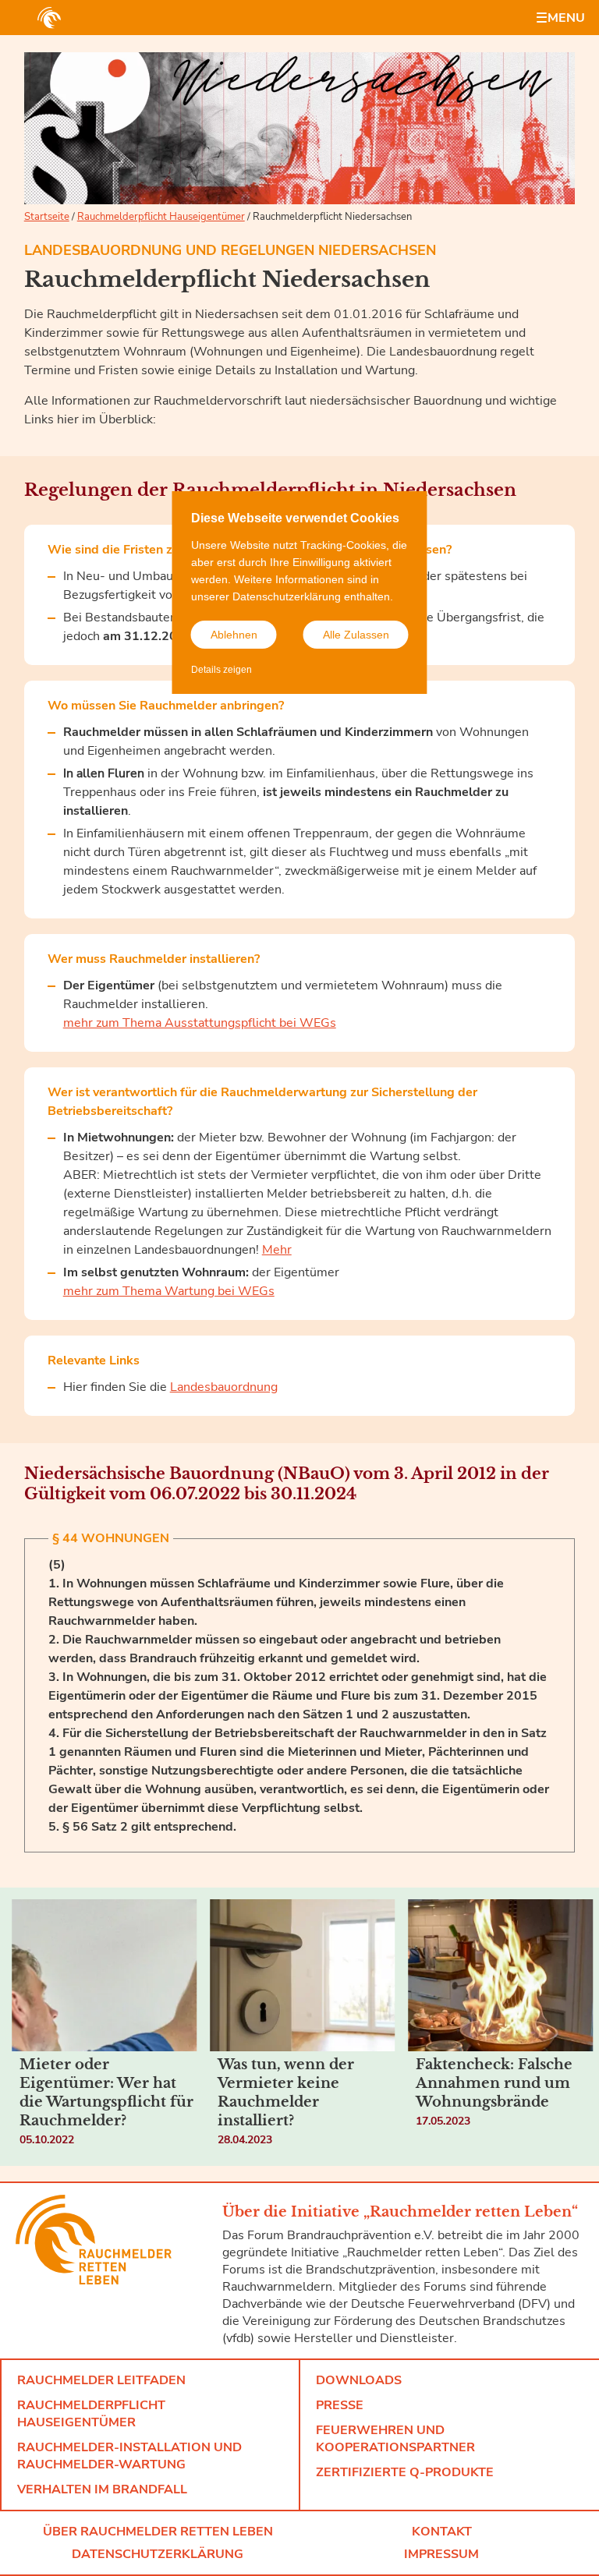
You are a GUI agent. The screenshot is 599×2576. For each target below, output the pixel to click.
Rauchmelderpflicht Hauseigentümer (161, 217)
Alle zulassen (356, 635)
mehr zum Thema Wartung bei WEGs (169, 1291)
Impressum (441, 2554)
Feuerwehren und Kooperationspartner (395, 2439)
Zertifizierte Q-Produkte (405, 2472)
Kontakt (442, 2532)
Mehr (277, 1250)
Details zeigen (222, 670)
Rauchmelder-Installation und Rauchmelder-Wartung (129, 2456)
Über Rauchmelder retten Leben (158, 2532)
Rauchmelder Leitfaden (101, 2380)
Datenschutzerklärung (158, 2554)
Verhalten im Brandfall (102, 2489)
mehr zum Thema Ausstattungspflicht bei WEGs (200, 1023)
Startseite (47, 217)
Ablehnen (234, 635)
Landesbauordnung (224, 1387)
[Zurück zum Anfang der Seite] (568, 2545)
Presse (340, 2405)
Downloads (359, 2380)
